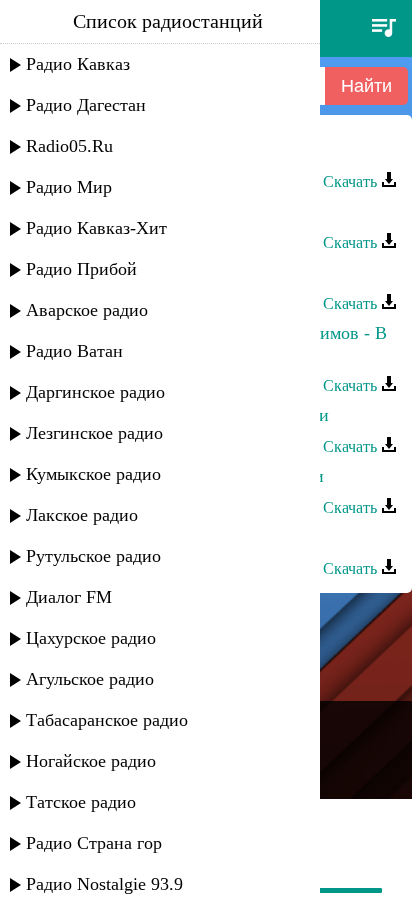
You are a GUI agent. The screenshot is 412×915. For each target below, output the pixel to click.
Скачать (352, 181)
